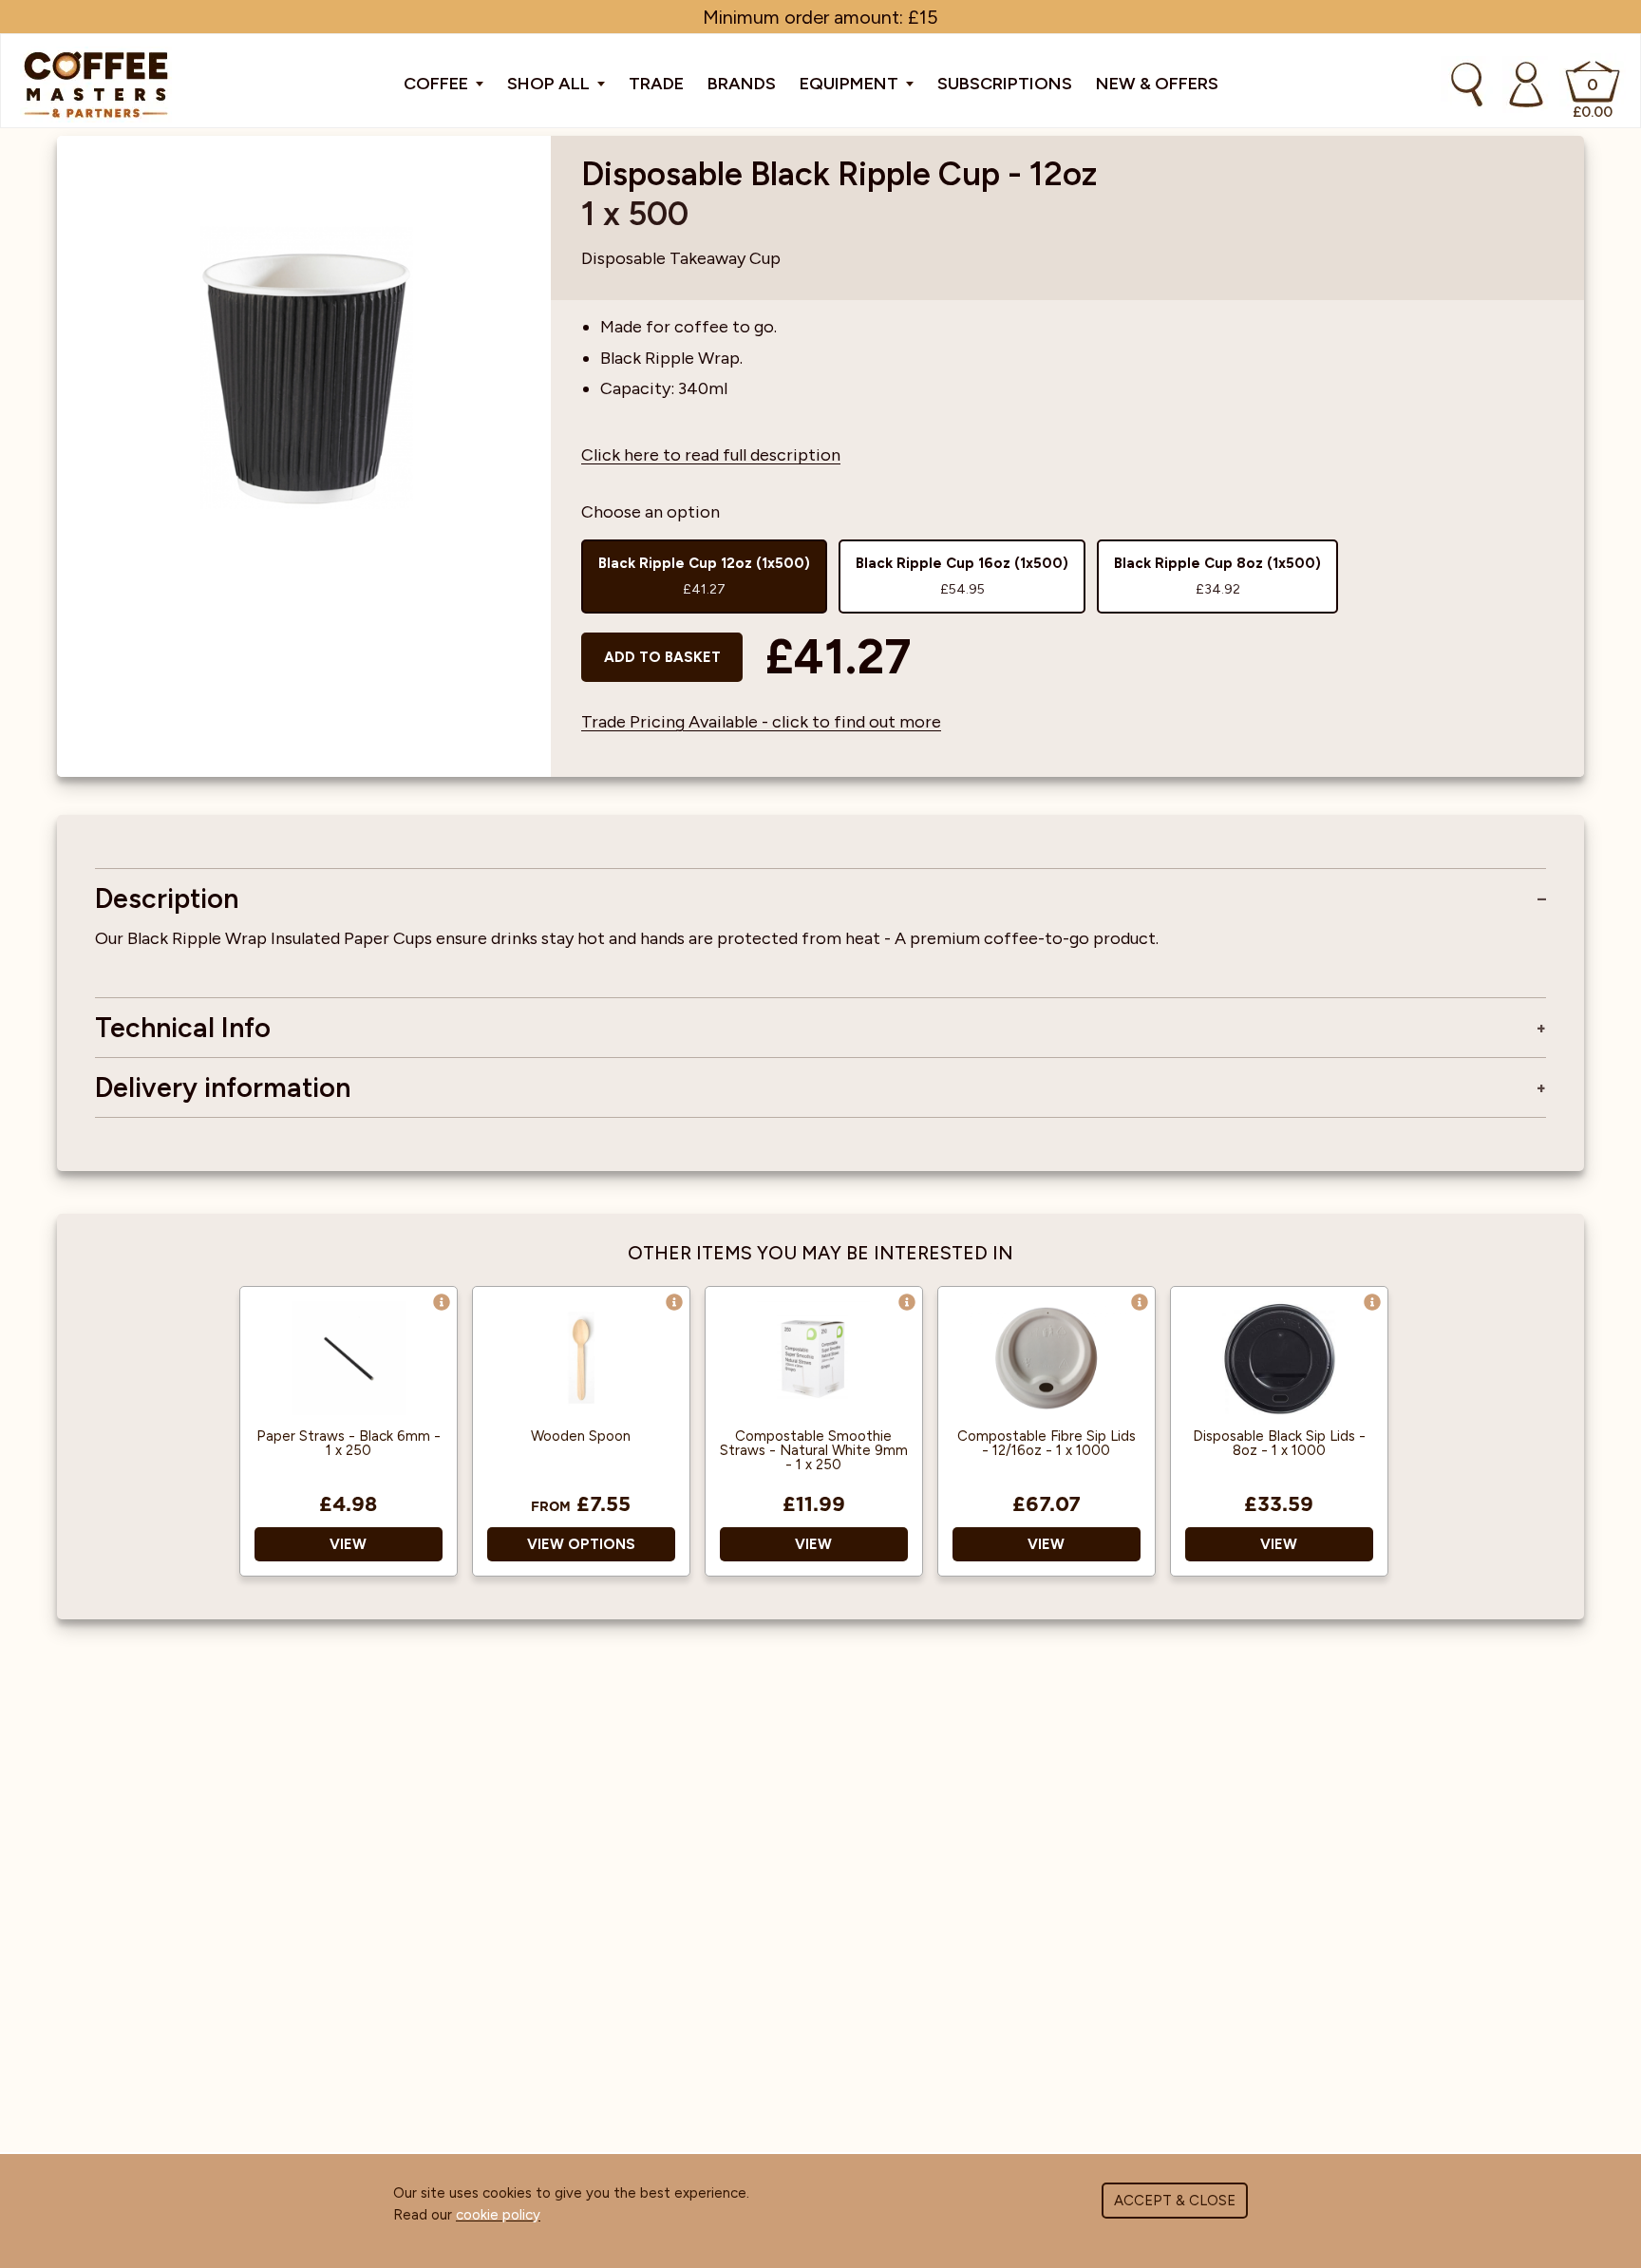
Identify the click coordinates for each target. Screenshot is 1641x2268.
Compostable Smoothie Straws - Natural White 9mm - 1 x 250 (814, 1451)
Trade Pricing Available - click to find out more (761, 722)
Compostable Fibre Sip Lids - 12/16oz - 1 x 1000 (1047, 1444)
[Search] (1467, 85)
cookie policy (498, 2215)
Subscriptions (1005, 84)
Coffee (438, 84)
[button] (442, 1302)
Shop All (550, 84)
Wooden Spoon (581, 1436)
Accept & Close (1175, 2201)
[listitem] (704, 576)
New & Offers (1157, 84)
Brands (742, 84)
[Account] (1526, 85)
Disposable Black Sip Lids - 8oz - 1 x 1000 (1279, 1444)
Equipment (851, 84)
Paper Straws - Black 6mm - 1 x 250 (349, 1444)
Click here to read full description (711, 455)
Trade (656, 84)
